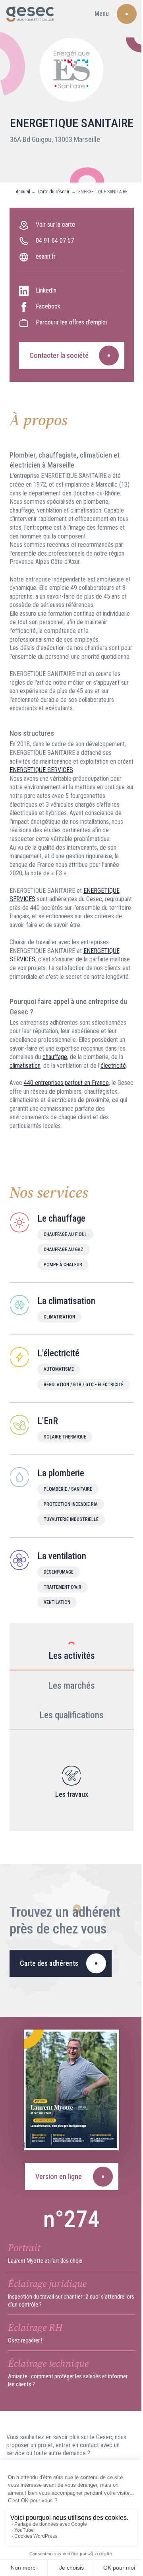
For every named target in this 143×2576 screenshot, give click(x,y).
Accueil (23, 192)
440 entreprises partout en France (66, 1083)
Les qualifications (71, 1715)
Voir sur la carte (55, 225)
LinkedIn (46, 290)
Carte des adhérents (49, 1963)
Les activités (72, 1656)
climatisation (25, 1066)
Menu (102, 14)
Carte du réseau (54, 192)
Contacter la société (59, 355)
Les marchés (71, 1686)
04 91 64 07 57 (55, 241)
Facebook (48, 306)
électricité (113, 1066)
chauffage (55, 1057)
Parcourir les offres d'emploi (71, 322)
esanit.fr (46, 256)
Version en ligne (59, 2176)
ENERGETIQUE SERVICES (41, 770)
